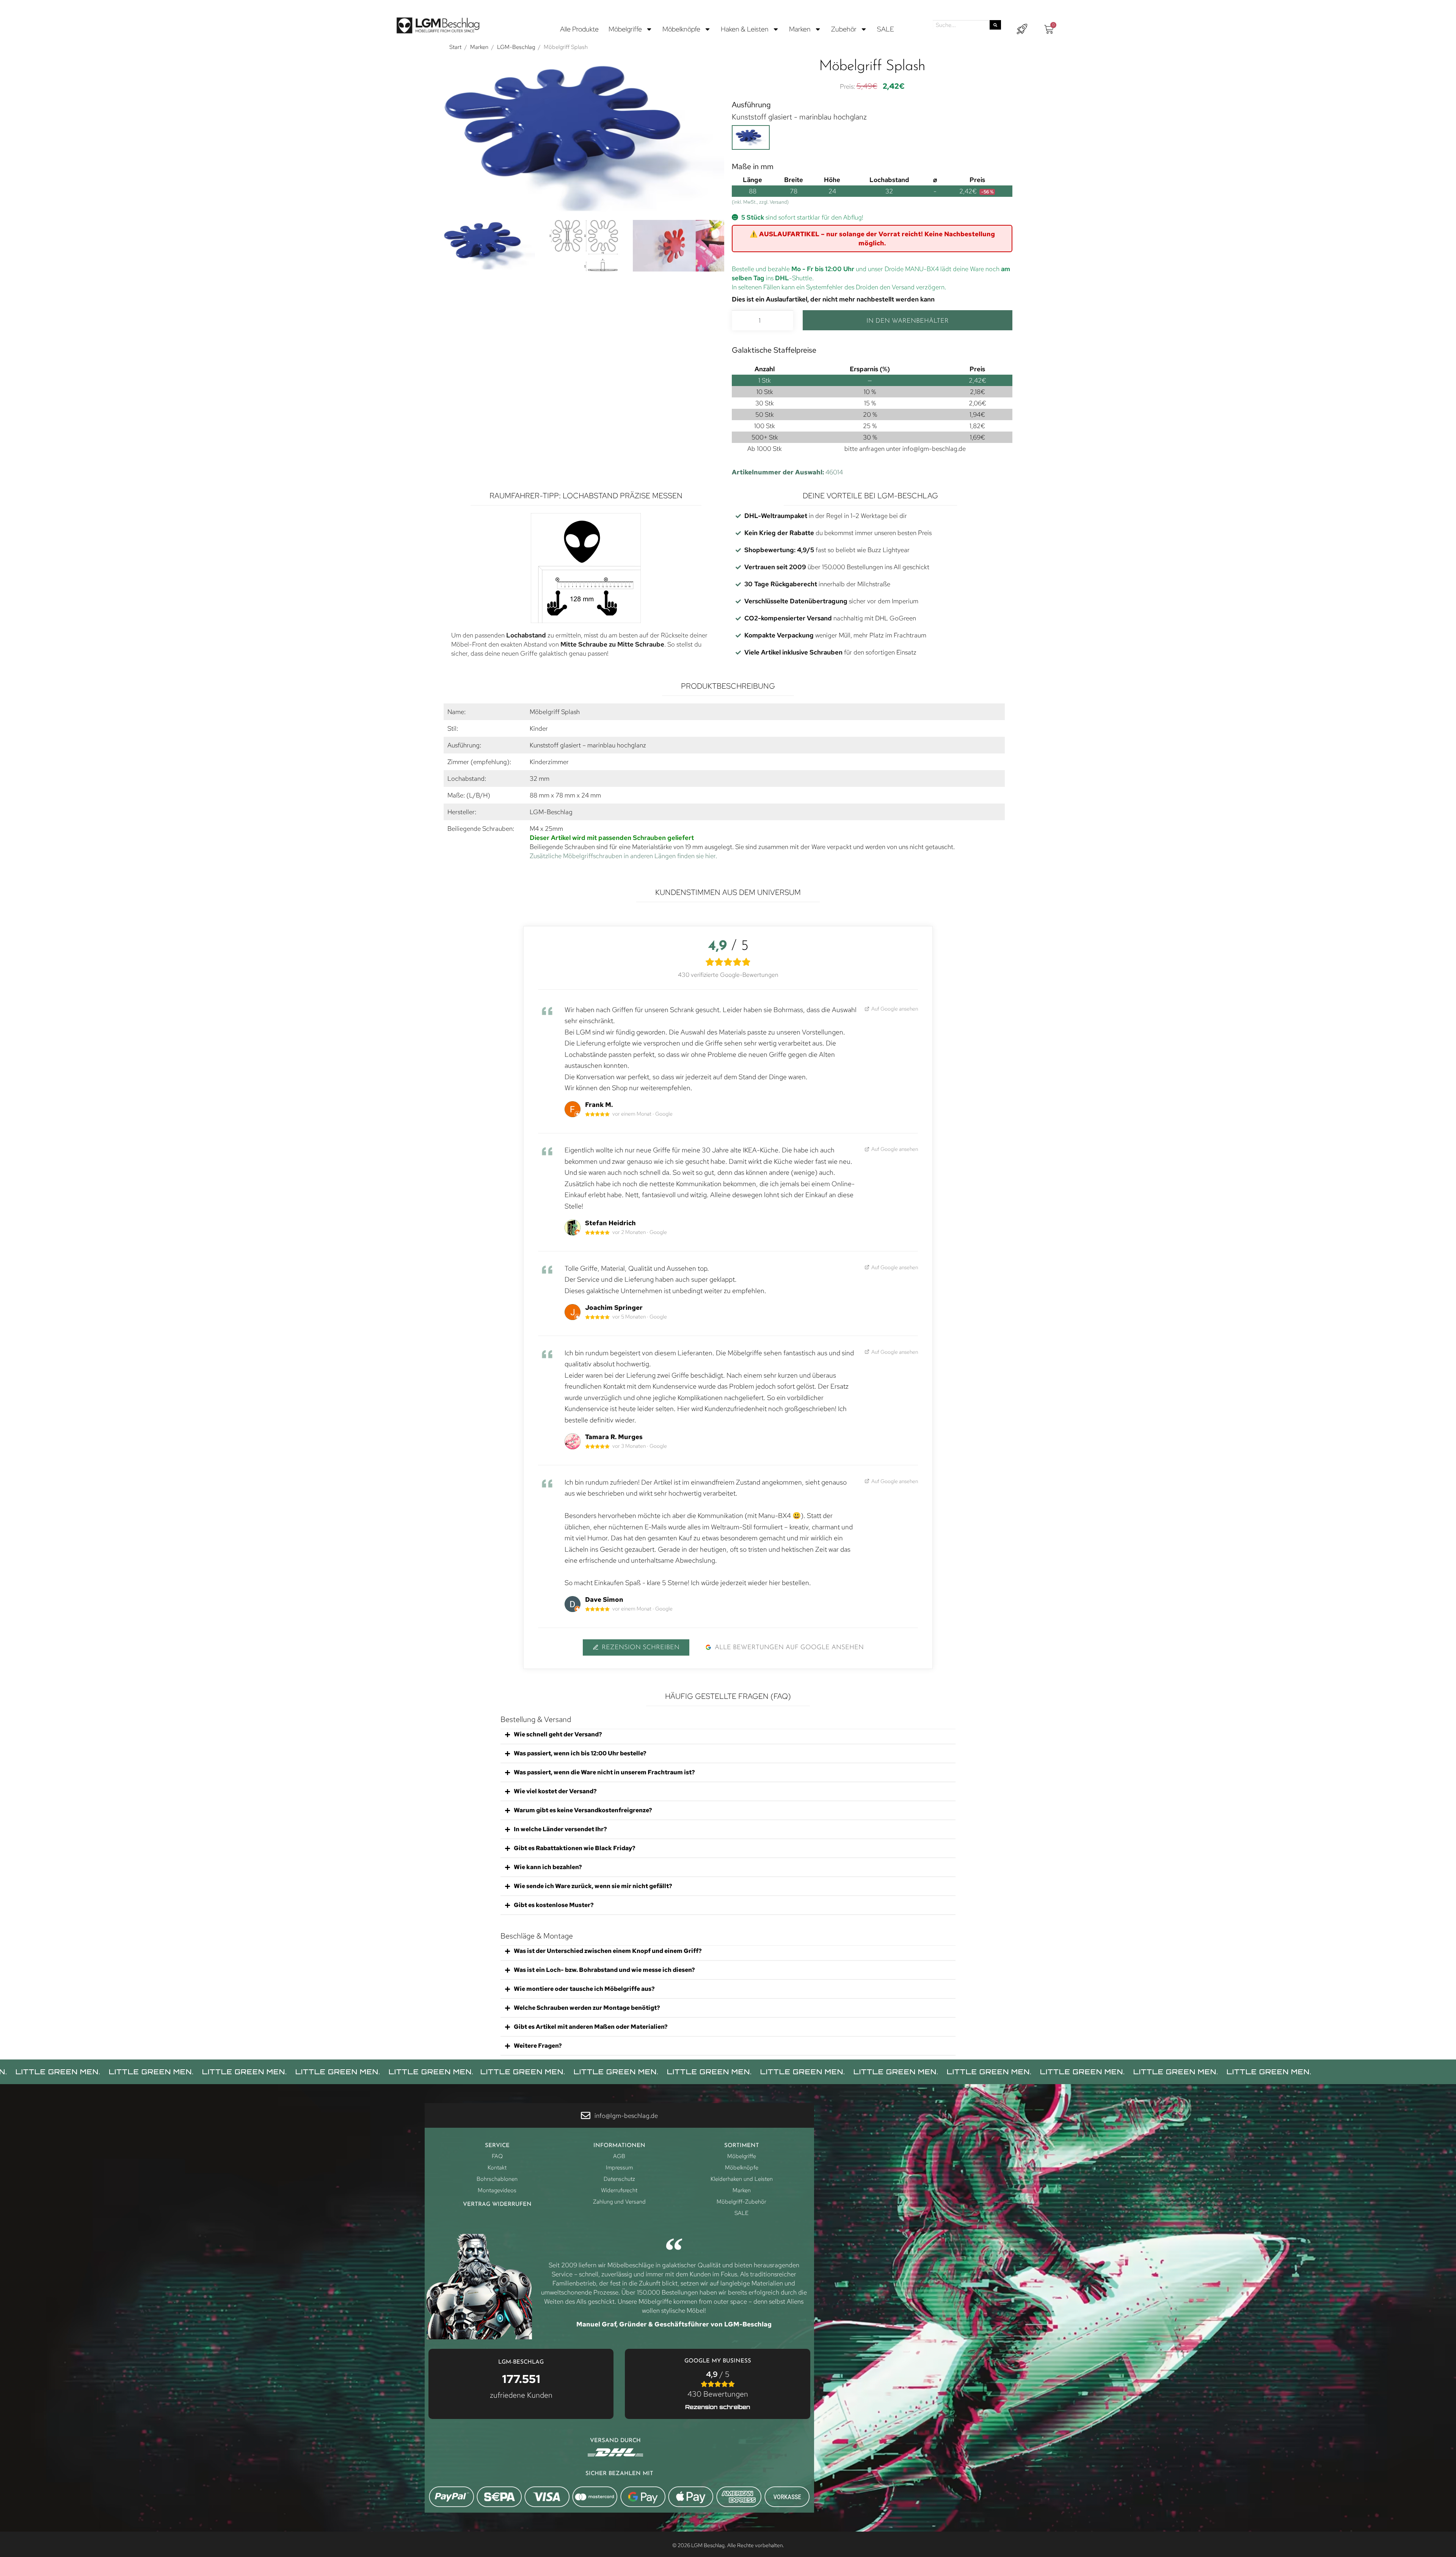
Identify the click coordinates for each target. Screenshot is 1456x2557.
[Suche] (995, 25)
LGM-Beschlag (516, 47)
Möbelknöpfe (681, 29)
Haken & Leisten (745, 29)
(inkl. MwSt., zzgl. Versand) (760, 202)
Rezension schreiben (641, 1647)
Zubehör (844, 29)
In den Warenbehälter (908, 321)
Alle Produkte (579, 29)
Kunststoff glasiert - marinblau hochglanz (799, 117)
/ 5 (718, 2384)
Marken (800, 29)
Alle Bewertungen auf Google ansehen (789, 1647)
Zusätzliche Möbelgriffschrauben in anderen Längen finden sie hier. (623, 856)
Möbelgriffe (625, 29)
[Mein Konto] (1022, 29)
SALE (886, 29)
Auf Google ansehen (894, 1009)
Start (455, 47)
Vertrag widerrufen (497, 2205)
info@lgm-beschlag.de (934, 449)
